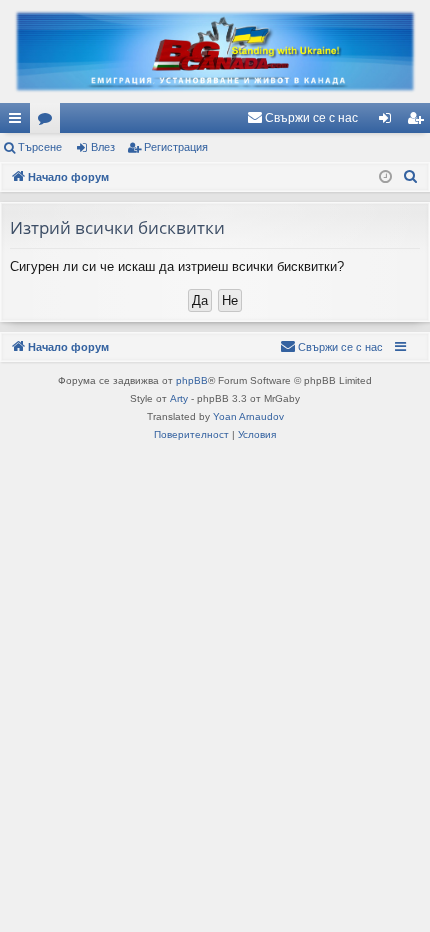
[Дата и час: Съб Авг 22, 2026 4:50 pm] (385, 177)
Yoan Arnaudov (248, 416)
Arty (179, 398)
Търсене (40, 147)
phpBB (192, 380)
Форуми (49, 122)
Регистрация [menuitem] (419, 122)
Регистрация (176, 147)
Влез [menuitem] (389, 122)
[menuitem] (302, 118)
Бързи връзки (19, 122)
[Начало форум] (215, 51)
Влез (103, 147)
